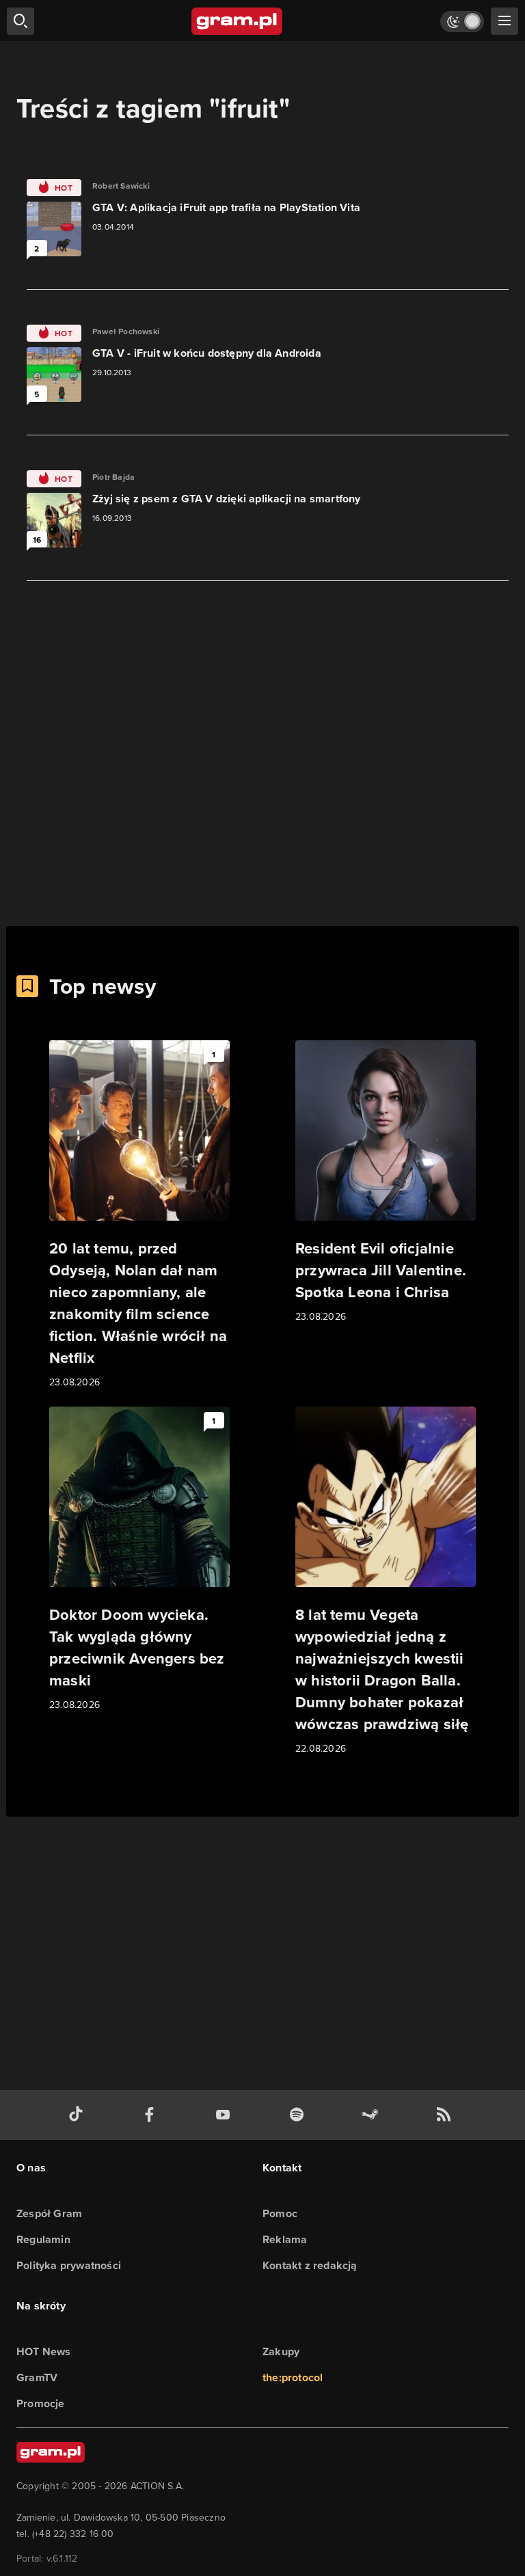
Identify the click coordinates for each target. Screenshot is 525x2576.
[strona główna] (238, 21)
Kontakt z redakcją (310, 2265)
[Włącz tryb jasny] (462, 22)
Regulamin (43, 2239)
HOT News (44, 2351)
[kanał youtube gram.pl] (226, 2115)
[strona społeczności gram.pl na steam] (373, 2115)
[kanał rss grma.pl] (446, 2115)
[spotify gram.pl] (299, 2115)
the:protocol (293, 2377)
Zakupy (281, 2351)
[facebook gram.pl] (152, 2115)
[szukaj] (21, 21)
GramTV (37, 2377)
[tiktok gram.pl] (79, 2115)
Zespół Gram (49, 2213)
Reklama (285, 2239)
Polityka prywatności (69, 2265)
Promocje (41, 2403)
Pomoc (280, 2213)
